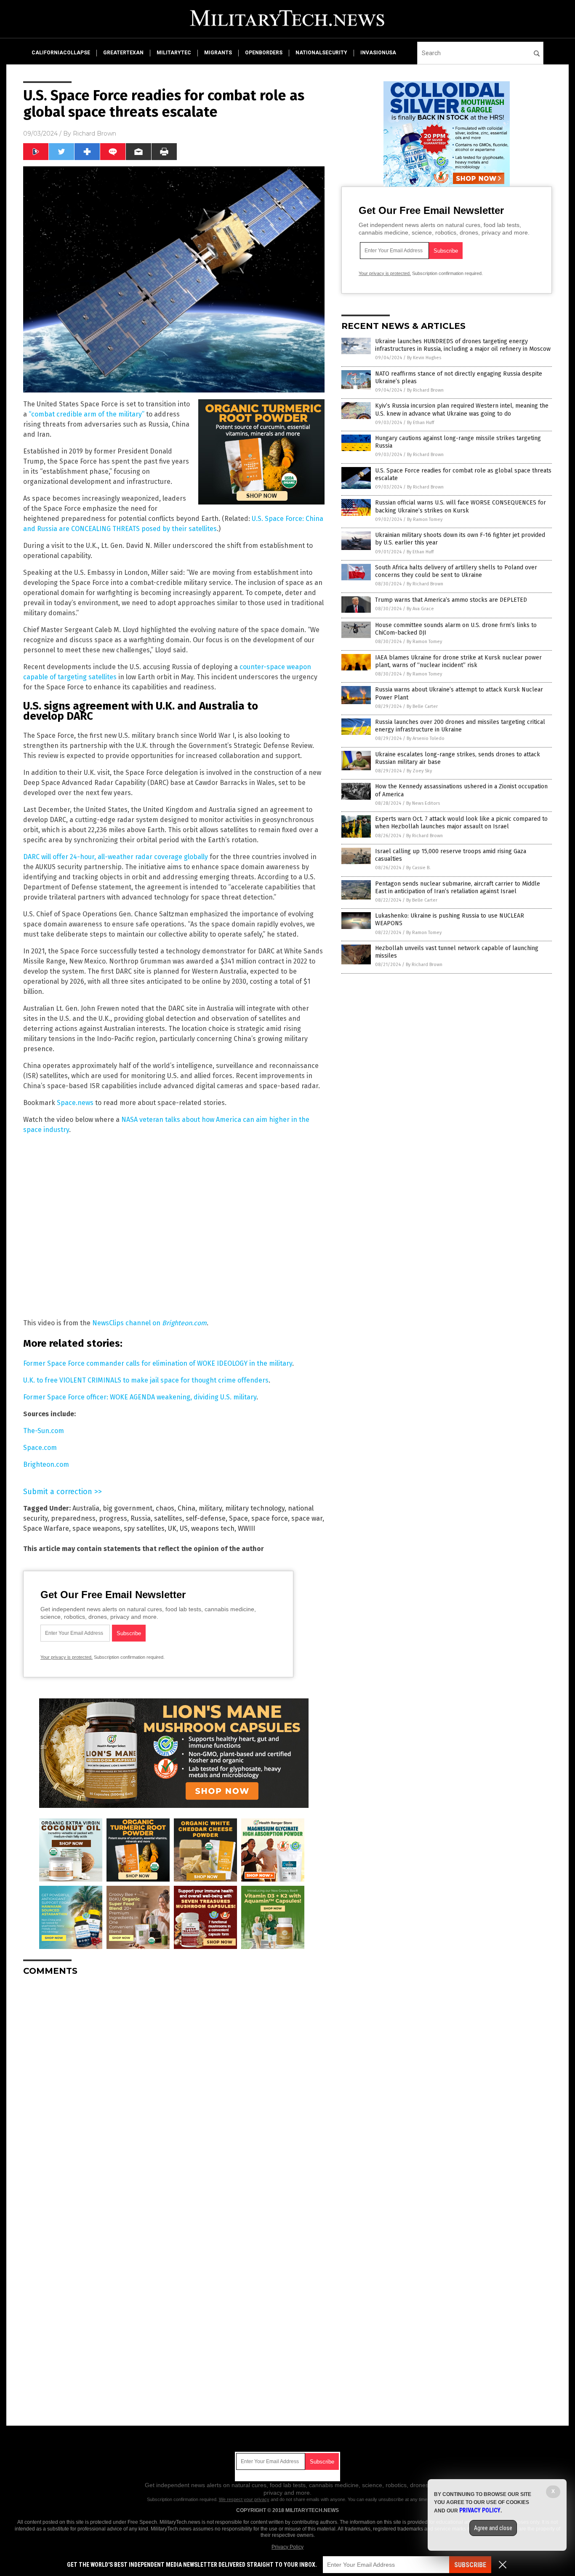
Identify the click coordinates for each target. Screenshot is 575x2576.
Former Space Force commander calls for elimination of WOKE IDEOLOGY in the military (158, 1363)
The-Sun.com (44, 1431)
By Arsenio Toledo (426, 738)
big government (128, 1508)
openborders (264, 53)
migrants (218, 53)
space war (307, 1518)
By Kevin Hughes (424, 358)
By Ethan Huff (421, 423)
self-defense (206, 1518)
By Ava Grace (420, 609)
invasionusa (378, 53)
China (186, 1508)
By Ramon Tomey (425, 519)
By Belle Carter (422, 706)
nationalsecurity (321, 53)
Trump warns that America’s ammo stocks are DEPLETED (451, 600)
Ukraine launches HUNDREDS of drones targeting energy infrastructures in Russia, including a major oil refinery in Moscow (463, 345)
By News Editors (423, 803)
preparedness (73, 1518)
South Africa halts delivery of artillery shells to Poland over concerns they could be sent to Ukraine (456, 571)
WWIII (246, 1528)
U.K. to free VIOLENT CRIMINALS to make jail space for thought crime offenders (146, 1380)
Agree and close (493, 2528)
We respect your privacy (244, 2499)
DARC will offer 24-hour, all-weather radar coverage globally (116, 857)
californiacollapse (61, 53)
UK (172, 1528)
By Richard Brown (425, 390)
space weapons (96, 1528)
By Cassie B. (418, 868)
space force (270, 1518)
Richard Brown (95, 133)
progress (113, 1518)
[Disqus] (174, 2088)
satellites (168, 1518)
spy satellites (144, 1528)
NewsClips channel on (149, 1323)
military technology (255, 1508)
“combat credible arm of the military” (87, 414)
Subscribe (470, 2565)
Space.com (40, 1448)
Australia (86, 1508)
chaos (165, 1508)
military (210, 1508)
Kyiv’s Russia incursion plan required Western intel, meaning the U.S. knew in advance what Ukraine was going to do (462, 410)
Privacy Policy (287, 2547)
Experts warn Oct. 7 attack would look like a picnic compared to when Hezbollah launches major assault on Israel (461, 823)
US (184, 1528)
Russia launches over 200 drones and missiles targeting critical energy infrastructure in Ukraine (460, 726)
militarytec (174, 53)
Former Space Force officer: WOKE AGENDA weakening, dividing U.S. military (140, 1397)
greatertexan (123, 53)
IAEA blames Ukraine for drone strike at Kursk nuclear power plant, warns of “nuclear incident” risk (458, 661)
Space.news (75, 1103)
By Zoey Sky (419, 771)
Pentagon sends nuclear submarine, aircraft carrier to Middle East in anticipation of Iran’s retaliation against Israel (458, 888)
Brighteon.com (46, 1464)
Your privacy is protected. (67, 1657)
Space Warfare (46, 1528)
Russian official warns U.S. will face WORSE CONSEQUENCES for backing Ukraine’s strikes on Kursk (461, 506)
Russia (141, 1518)
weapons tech (213, 1528)
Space (238, 1518)
